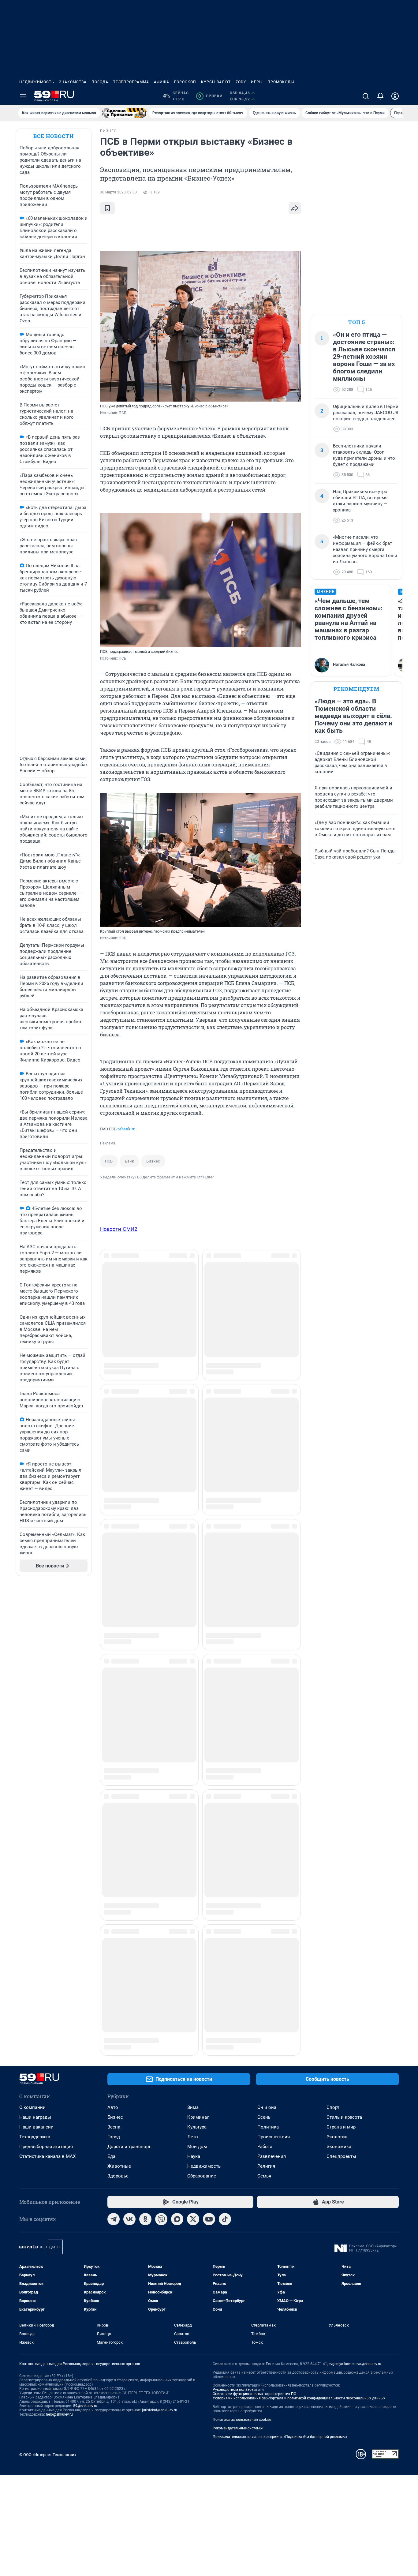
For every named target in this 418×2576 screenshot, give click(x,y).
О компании (32, 1654)
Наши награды (35, 1664)
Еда (111, 1703)
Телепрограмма (131, 82)
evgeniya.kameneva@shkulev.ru (355, 1911)
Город (114, 1684)
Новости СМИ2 (119, 1229)
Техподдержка (35, 1684)
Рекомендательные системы (238, 1975)
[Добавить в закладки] (107, 208)
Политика (268, 1674)
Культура (197, 1674)
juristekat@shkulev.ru (160, 1957)
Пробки (210, 96)
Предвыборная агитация (46, 1694)
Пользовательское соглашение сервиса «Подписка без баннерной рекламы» (280, 1984)
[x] (193, 1766)
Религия (266, 1713)
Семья (264, 1723)
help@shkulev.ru (59, 1961)
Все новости (54, 136)
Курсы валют (216, 82)
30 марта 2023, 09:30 (118, 192)
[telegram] (114, 1766)
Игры (257, 82)
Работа (265, 1694)
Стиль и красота (344, 1664)
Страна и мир (341, 1674)
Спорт (333, 1654)
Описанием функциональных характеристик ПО (254, 1941)
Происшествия (274, 1684)
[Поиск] (366, 96)
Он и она (267, 1654)
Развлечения (272, 1703)
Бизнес (153, 1161)
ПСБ (109, 1161)
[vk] (129, 1766)
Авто (113, 1654)
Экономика (339, 1694)
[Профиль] (395, 96)
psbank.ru (126, 1129)
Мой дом (197, 1694)
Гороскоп (185, 82)
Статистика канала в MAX (47, 1703)
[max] (177, 1766)
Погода (100, 82)
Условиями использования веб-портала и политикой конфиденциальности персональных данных (299, 1945)
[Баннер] (124, 113)
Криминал (198, 1664)
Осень (264, 1664)
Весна (114, 1674)
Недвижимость (37, 82)
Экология (337, 1684)
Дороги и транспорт (129, 1694)
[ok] (145, 1766)
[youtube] (209, 1766)
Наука (194, 1703)
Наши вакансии (36, 1674)
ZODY (241, 82)
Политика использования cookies (242, 1967)
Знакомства (73, 82)
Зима (193, 1654)
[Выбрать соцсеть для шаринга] (295, 208)
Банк (129, 1161)
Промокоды (281, 82)
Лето (193, 1684)
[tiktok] (225, 1766)
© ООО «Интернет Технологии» (48, 2002)
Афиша (162, 82)
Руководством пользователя (238, 1937)
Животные (119, 1713)
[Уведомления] (380, 96)
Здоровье (118, 1723)
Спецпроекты (341, 1703)
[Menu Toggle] (23, 96)
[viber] (161, 1766)
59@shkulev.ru (85, 1953)
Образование (202, 1723)
